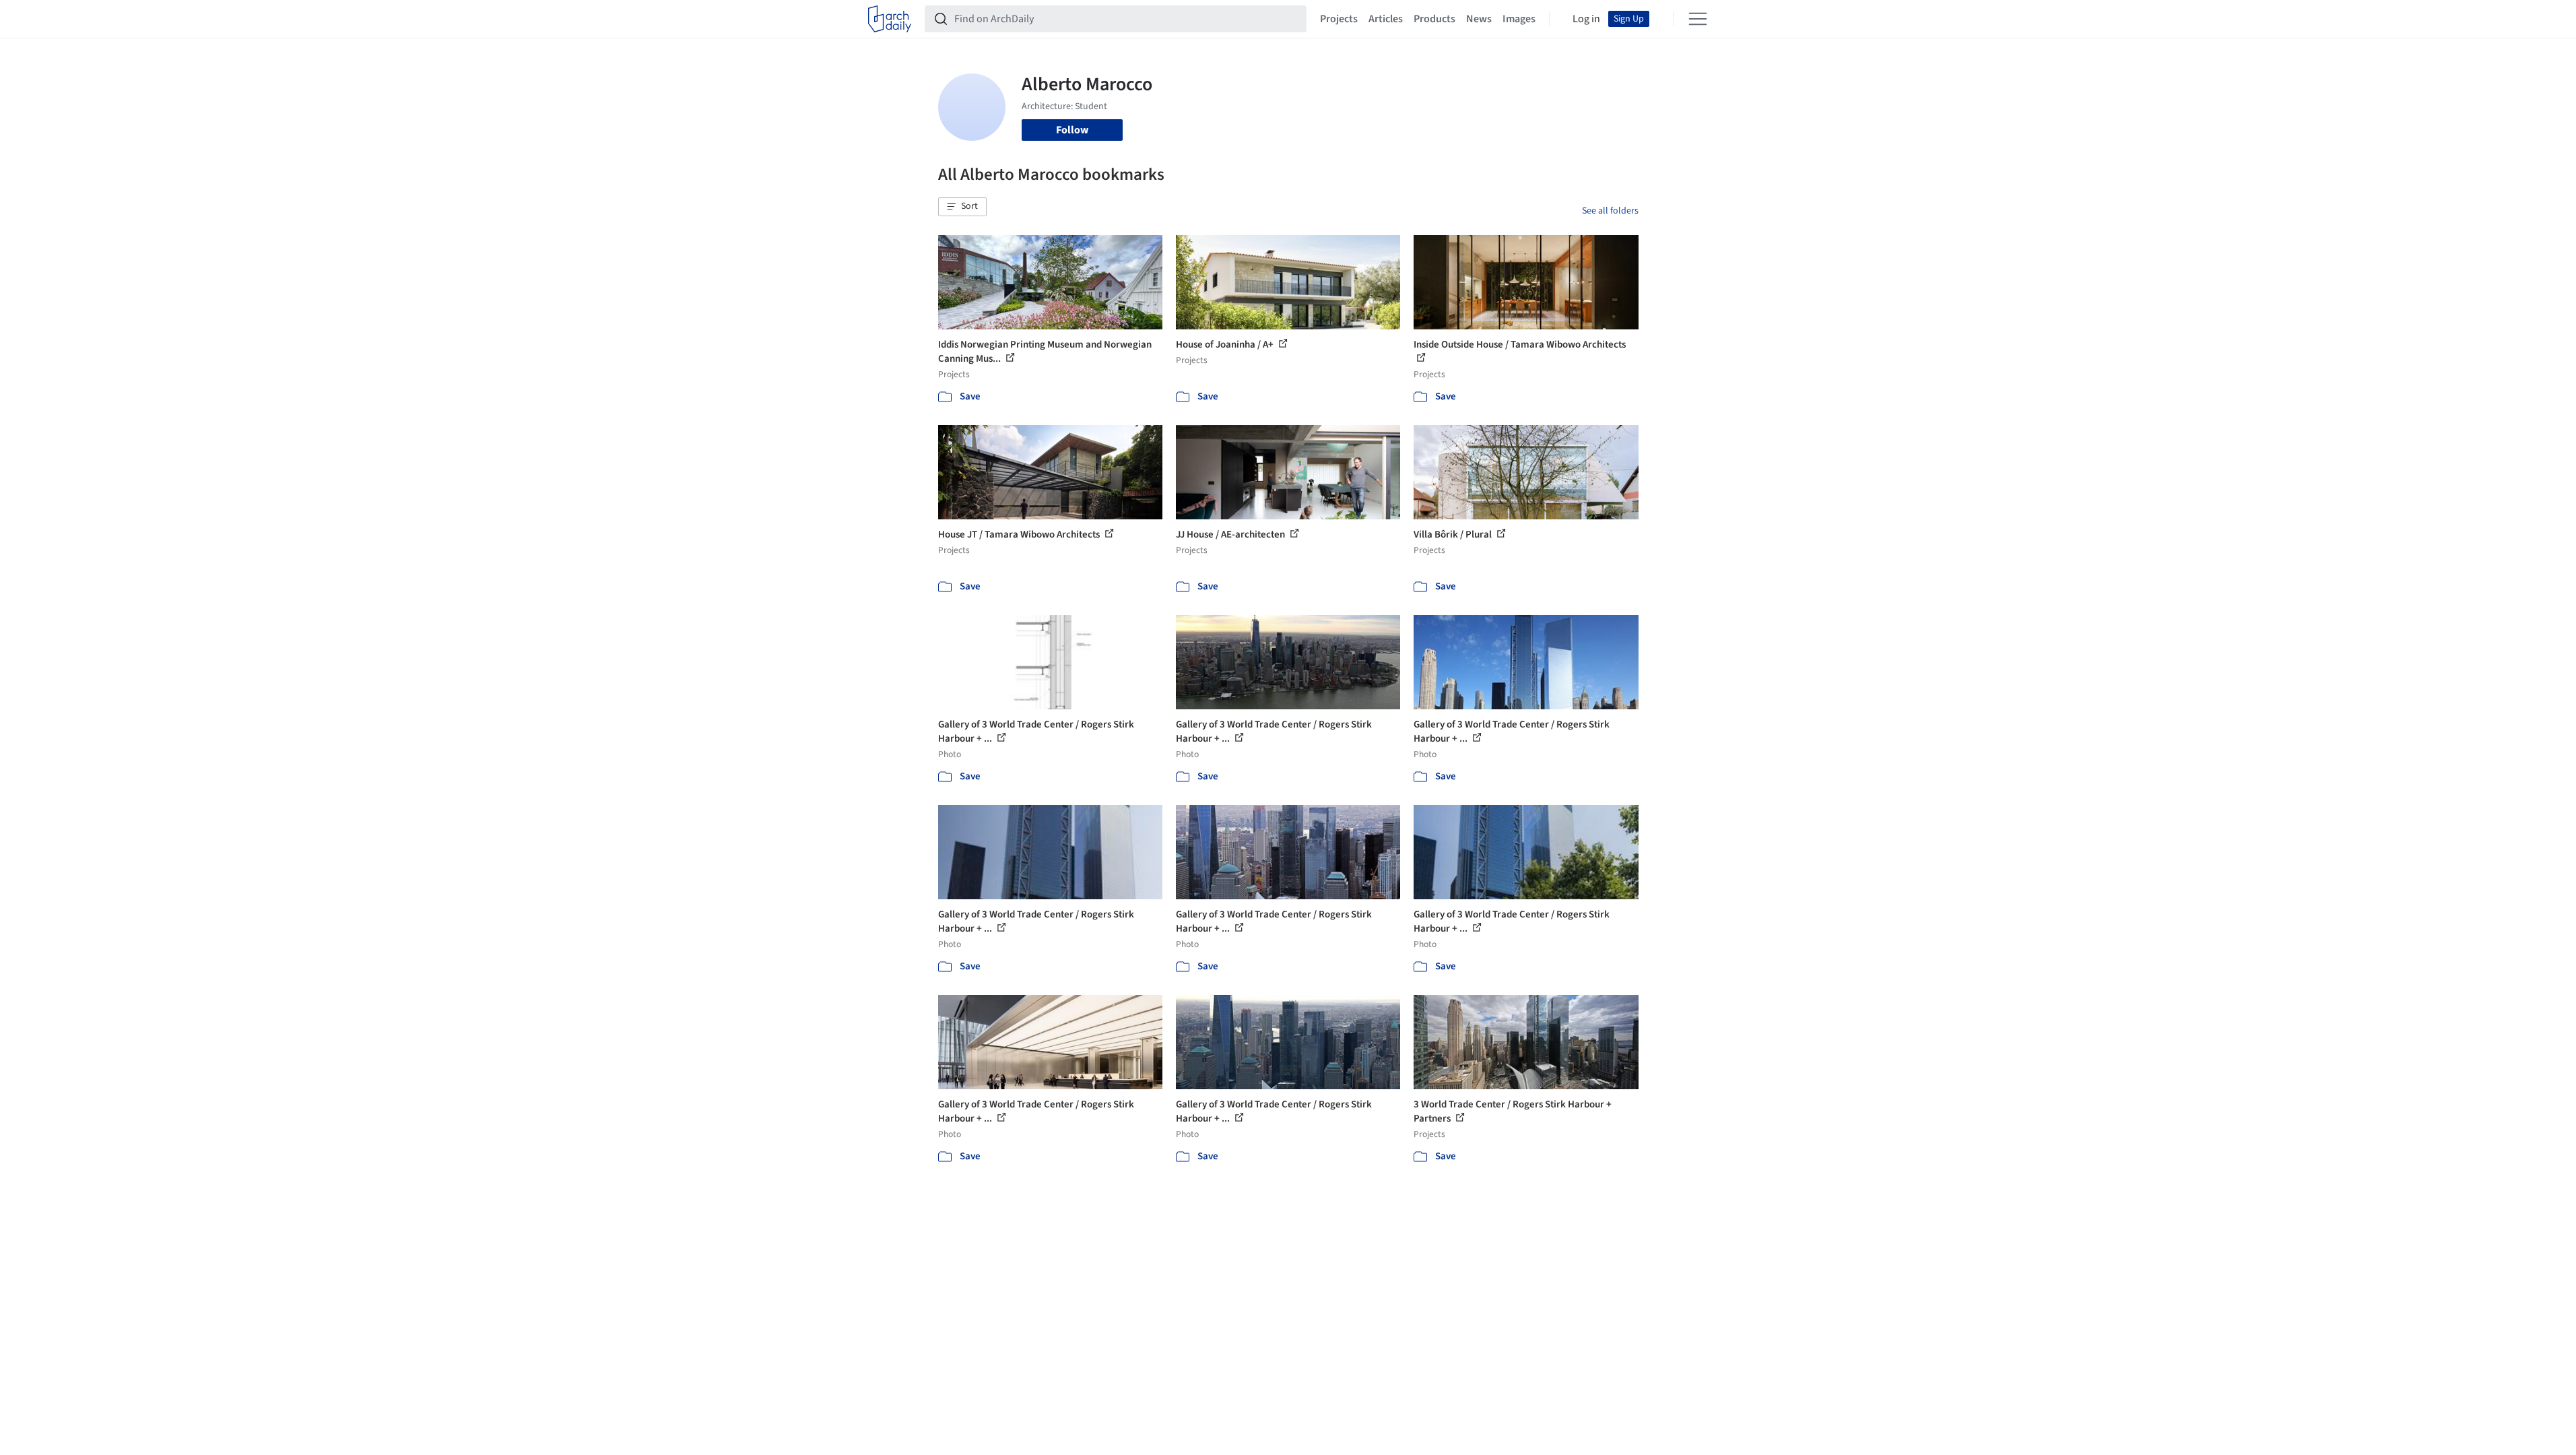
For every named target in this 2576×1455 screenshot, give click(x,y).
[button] (962, 207)
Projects (1339, 19)
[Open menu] (1698, 19)
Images (1519, 19)
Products (1434, 19)
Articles (1386, 19)
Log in (1586, 19)
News (1479, 19)
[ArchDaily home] (890, 19)
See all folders (1610, 211)
